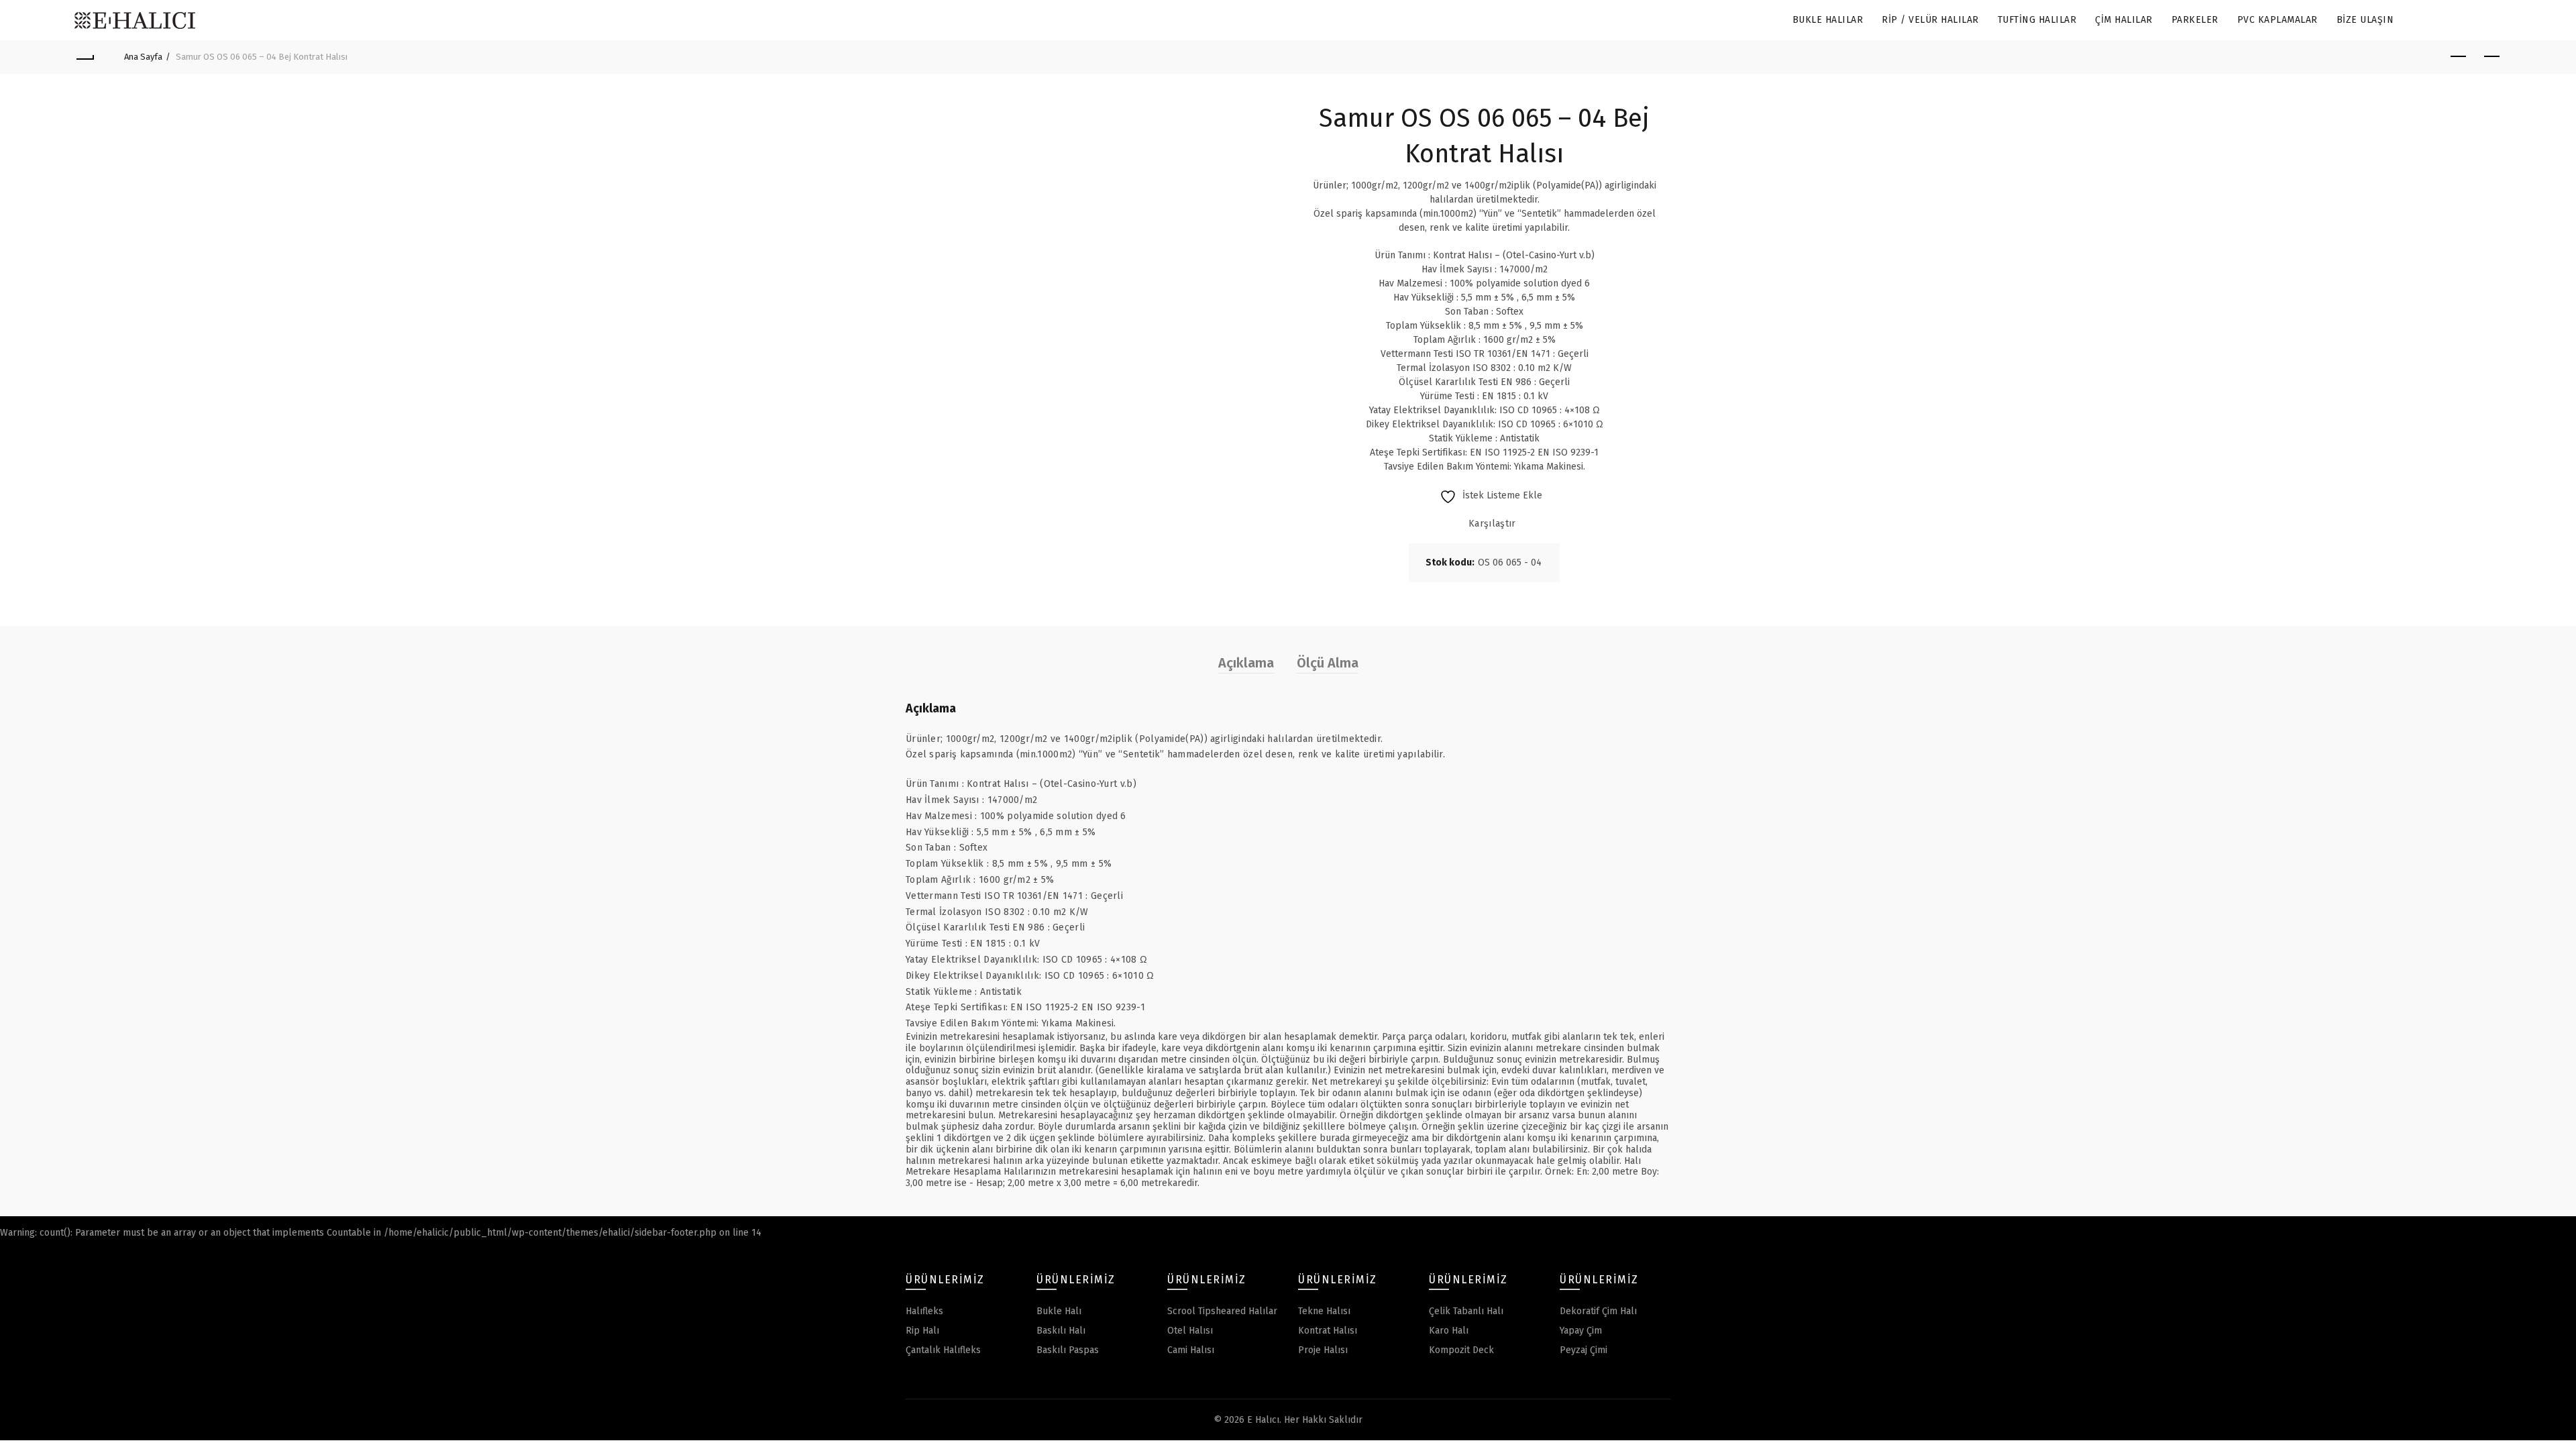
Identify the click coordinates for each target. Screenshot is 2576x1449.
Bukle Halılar (1828, 20)
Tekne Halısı (1324, 1311)
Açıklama (1246, 663)
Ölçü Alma (1328, 663)
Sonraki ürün (2491, 57)
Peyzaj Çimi (1584, 1350)
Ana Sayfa (143, 57)
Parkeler (2195, 20)
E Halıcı (1263, 1420)
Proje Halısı (1323, 1350)
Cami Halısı (1191, 1350)
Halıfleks (924, 1311)
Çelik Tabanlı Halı (1466, 1311)
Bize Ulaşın (2365, 20)
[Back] (85, 57)
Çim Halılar (2124, 20)
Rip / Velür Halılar (1930, 20)
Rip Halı (922, 1331)
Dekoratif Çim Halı (1598, 1311)
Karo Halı (1449, 1331)
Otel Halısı (1190, 1331)
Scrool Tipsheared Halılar (1222, 1311)
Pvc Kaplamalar (2277, 20)
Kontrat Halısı (1328, 1331)
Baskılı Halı (1061, 1331)
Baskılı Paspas (1068, 1350)
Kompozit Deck (1461, 1350)
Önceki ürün (2458, 57)
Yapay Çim (1581, 1331)
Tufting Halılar (2037, 20)
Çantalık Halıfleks (943, 1350)
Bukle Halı (1059, 1311)
